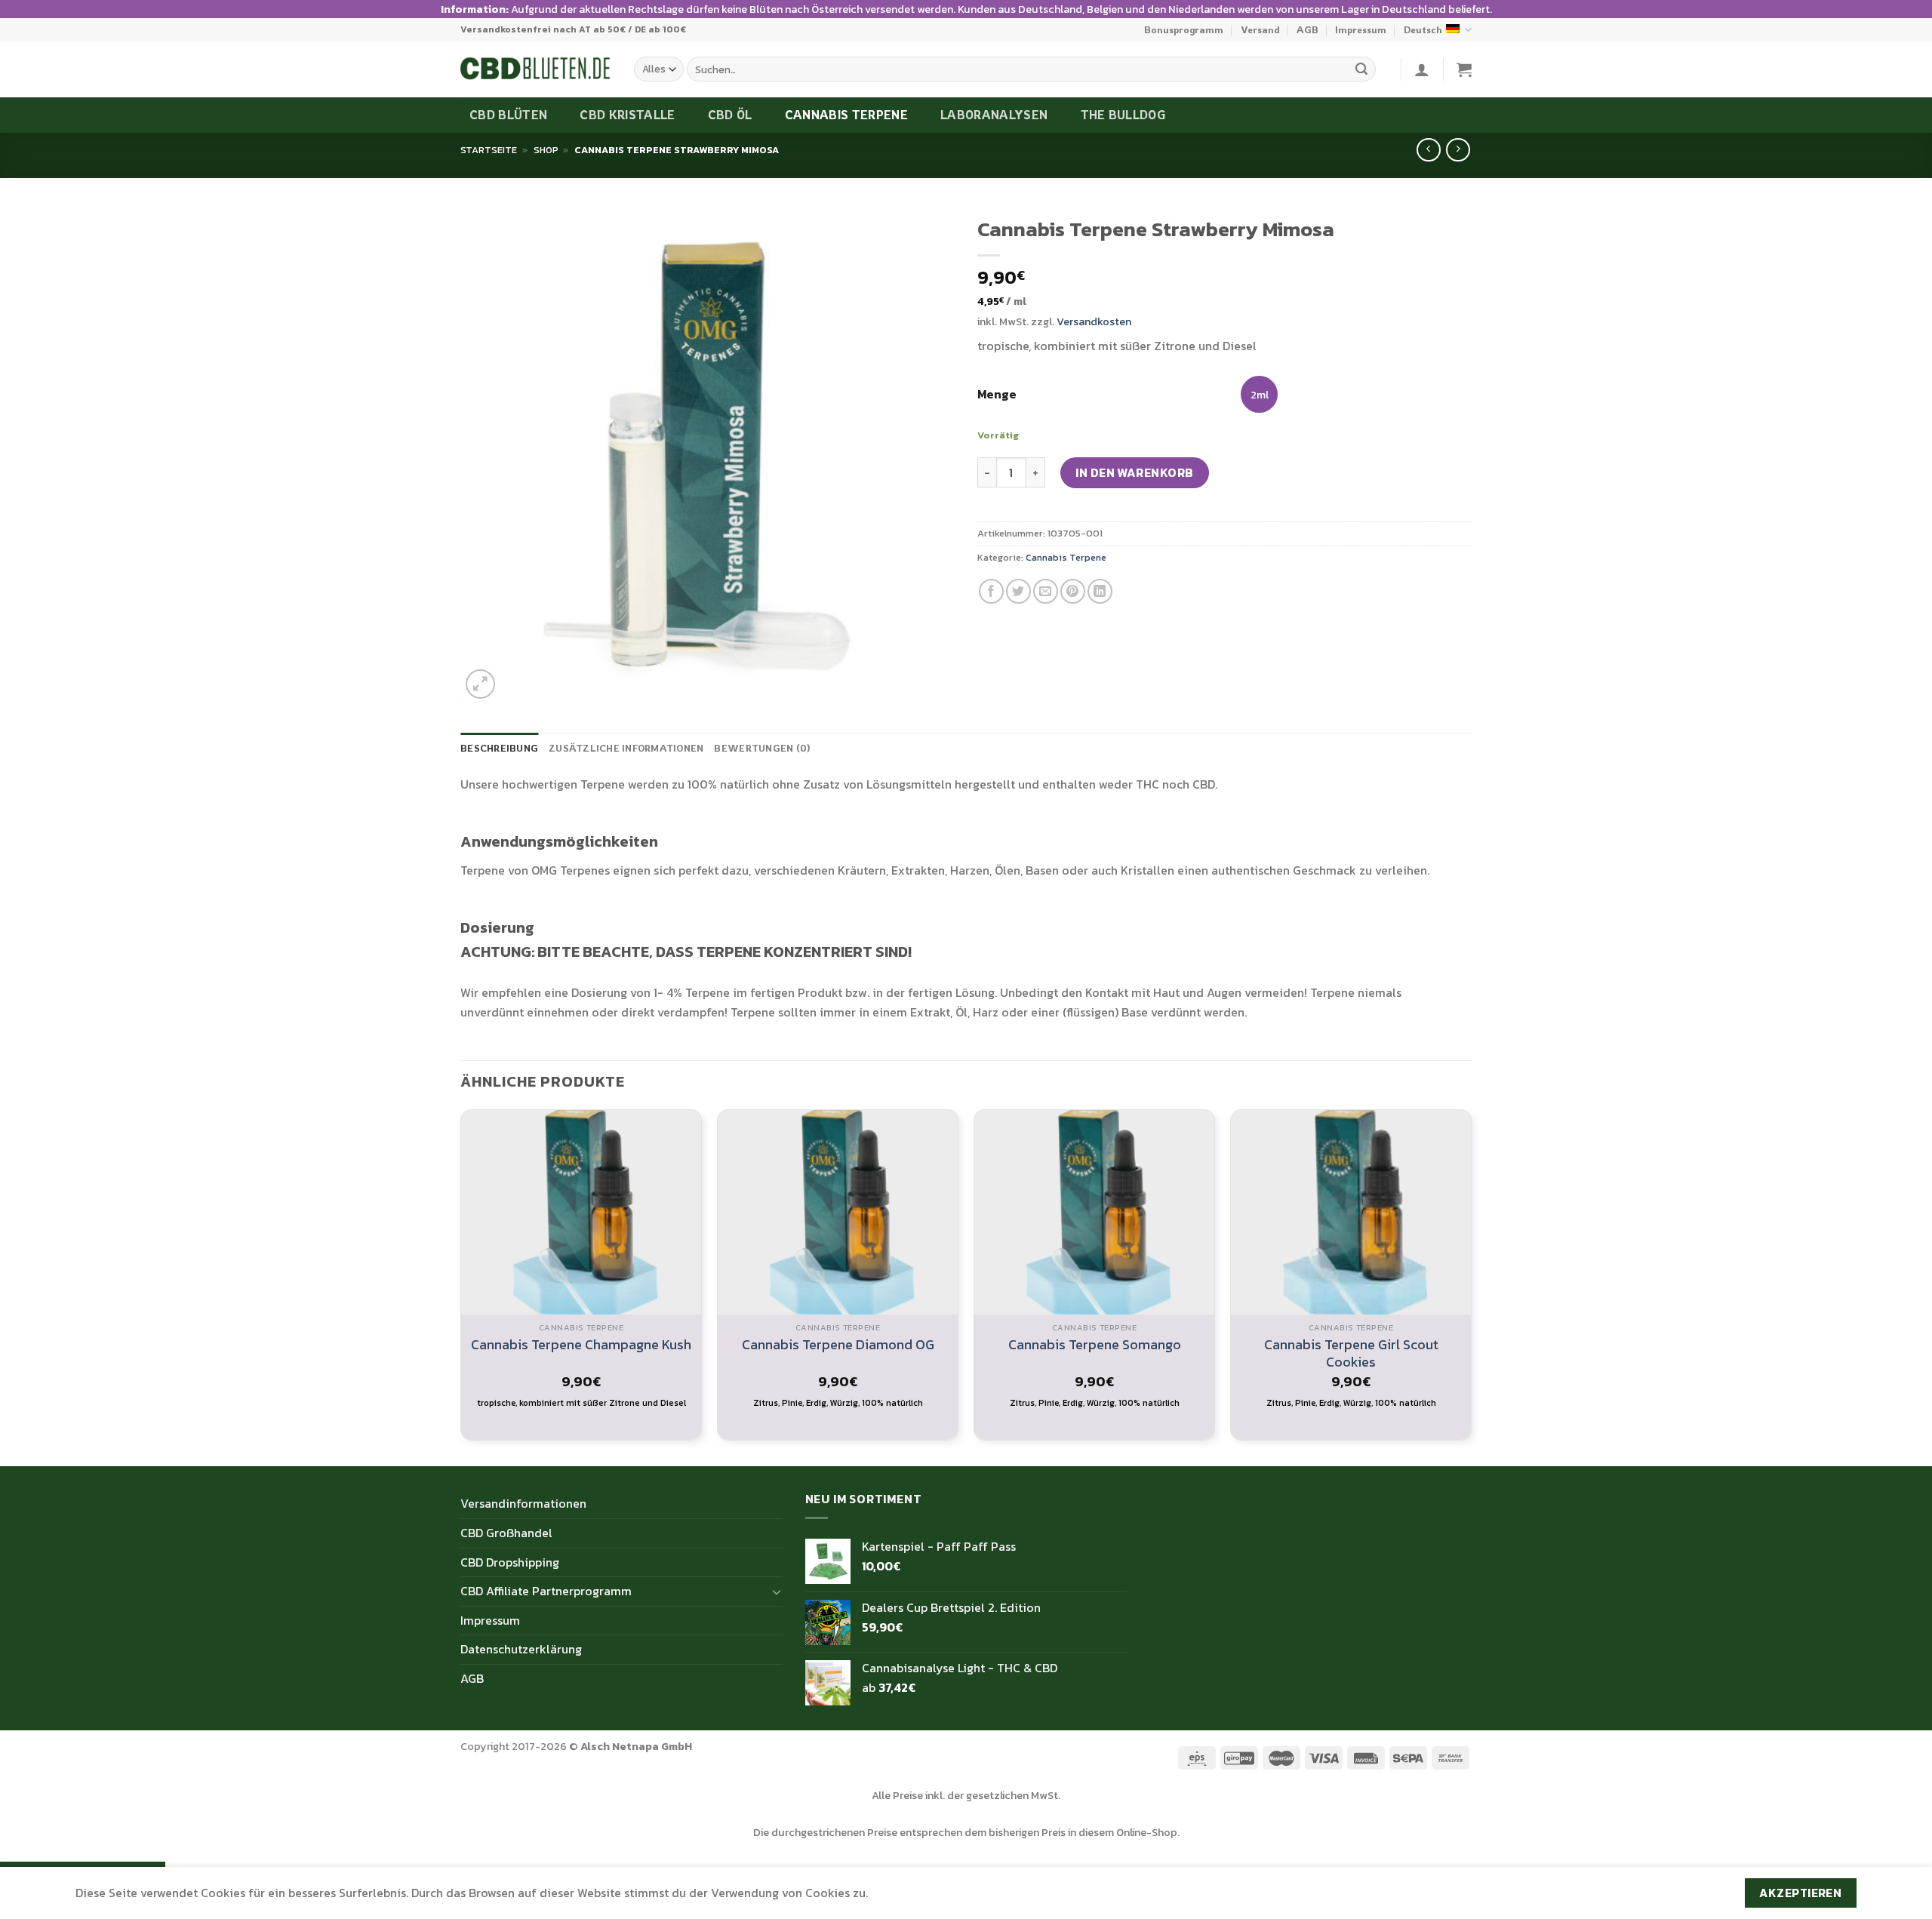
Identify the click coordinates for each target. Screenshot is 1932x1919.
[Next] (1471, 1286)
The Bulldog (1123, 115)
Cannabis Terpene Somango (1095, 1344)
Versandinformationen (523, 1503)
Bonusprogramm (1184, 29)
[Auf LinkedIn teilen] (1100, 591)
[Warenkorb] (1464, 69)
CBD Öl (730, 115)
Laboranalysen (994, 115)
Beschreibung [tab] (499, 748)
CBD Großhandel (506, 1533)
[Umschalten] (777, 1591)
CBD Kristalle (627, 115)
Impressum (1361, 29)
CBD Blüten (508, 115)
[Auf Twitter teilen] (1018, 591)
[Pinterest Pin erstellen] (1073, 591)
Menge (997, 394)
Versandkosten (1094, 321)
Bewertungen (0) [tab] (762, 748)
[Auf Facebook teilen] (991, 591)
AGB (1307, 29)
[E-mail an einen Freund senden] (1046, 591)
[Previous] (461, 1286)
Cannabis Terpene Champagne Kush (581, 1344)
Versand (1260, 29)
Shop (546, 150)
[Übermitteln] (1361, 69)
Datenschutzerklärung (521, 1649)
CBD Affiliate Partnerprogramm (546, 1591)
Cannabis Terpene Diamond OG (838, 1344)
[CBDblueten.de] (536, 69)
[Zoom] (480, 684)
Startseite (489, 150)
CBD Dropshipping (510, 1562)
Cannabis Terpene (846, 115)
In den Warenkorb (1135, 472)
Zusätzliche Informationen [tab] (626, 748)
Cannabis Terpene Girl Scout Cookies (1351, 1353)
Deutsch (1423, 29)
